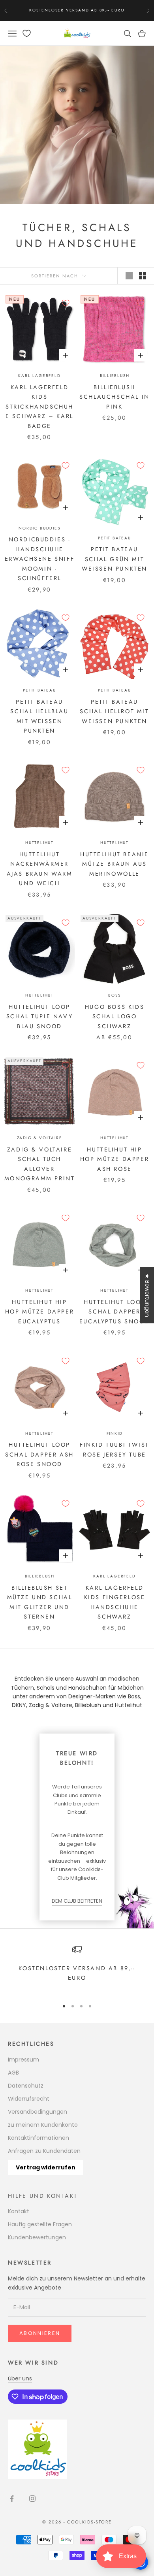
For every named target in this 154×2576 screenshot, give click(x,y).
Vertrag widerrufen (46, 2167)
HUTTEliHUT (39, 843)
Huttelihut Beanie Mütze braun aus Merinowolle (115, 864)
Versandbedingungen (38, 2112)
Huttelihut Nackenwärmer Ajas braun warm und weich (40, 869)
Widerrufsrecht (29, 2099)
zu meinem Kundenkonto (43, 2125)
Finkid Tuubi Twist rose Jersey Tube (115, 1449)
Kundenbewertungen (37, 2237)
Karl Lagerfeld (39, 376)
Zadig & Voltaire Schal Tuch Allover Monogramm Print (40, 1164)
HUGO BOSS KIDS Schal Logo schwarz (115, 1017)
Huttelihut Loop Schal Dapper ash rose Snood (39, 1454)
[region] (77, 1968)
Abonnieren (40, 2333)
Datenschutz (26, 2086)
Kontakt (19, 2211)
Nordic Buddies (39, 528)
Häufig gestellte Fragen (40, 2224)
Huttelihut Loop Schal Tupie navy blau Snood (39, 1017)
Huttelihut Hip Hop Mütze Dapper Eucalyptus (39, 1312)
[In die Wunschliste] (66, 303)
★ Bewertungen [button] (147, 1295)
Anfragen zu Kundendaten (44, 2151)
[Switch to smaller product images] (143, 276)
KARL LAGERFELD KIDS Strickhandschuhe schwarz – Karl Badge (39, 407)
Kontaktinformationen (38, 2138)
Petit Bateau (115, 538)
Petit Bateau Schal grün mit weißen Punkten (115, 559)
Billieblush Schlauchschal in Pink (114, 397)
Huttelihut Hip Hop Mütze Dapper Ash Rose (115, 1159)
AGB (13, 2073)
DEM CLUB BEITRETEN (77, 1901)
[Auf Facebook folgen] (12, 2499)
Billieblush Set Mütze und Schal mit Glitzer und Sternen (40, 1602)
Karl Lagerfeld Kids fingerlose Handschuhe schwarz (115, 1602)
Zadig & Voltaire (40, 1138)
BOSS (114, 995)
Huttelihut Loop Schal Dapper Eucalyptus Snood (115, 1312)
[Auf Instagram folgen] (32, 2499)
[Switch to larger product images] (129, 276)
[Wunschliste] (27, 33)
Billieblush (115, 376)
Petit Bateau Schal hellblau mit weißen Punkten (39, 716)
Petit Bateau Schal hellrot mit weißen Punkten (114, 711)
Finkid (115, 1433)
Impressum (23, 2060)
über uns (20, 2378)
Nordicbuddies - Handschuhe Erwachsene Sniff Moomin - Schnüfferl (39, 559)
